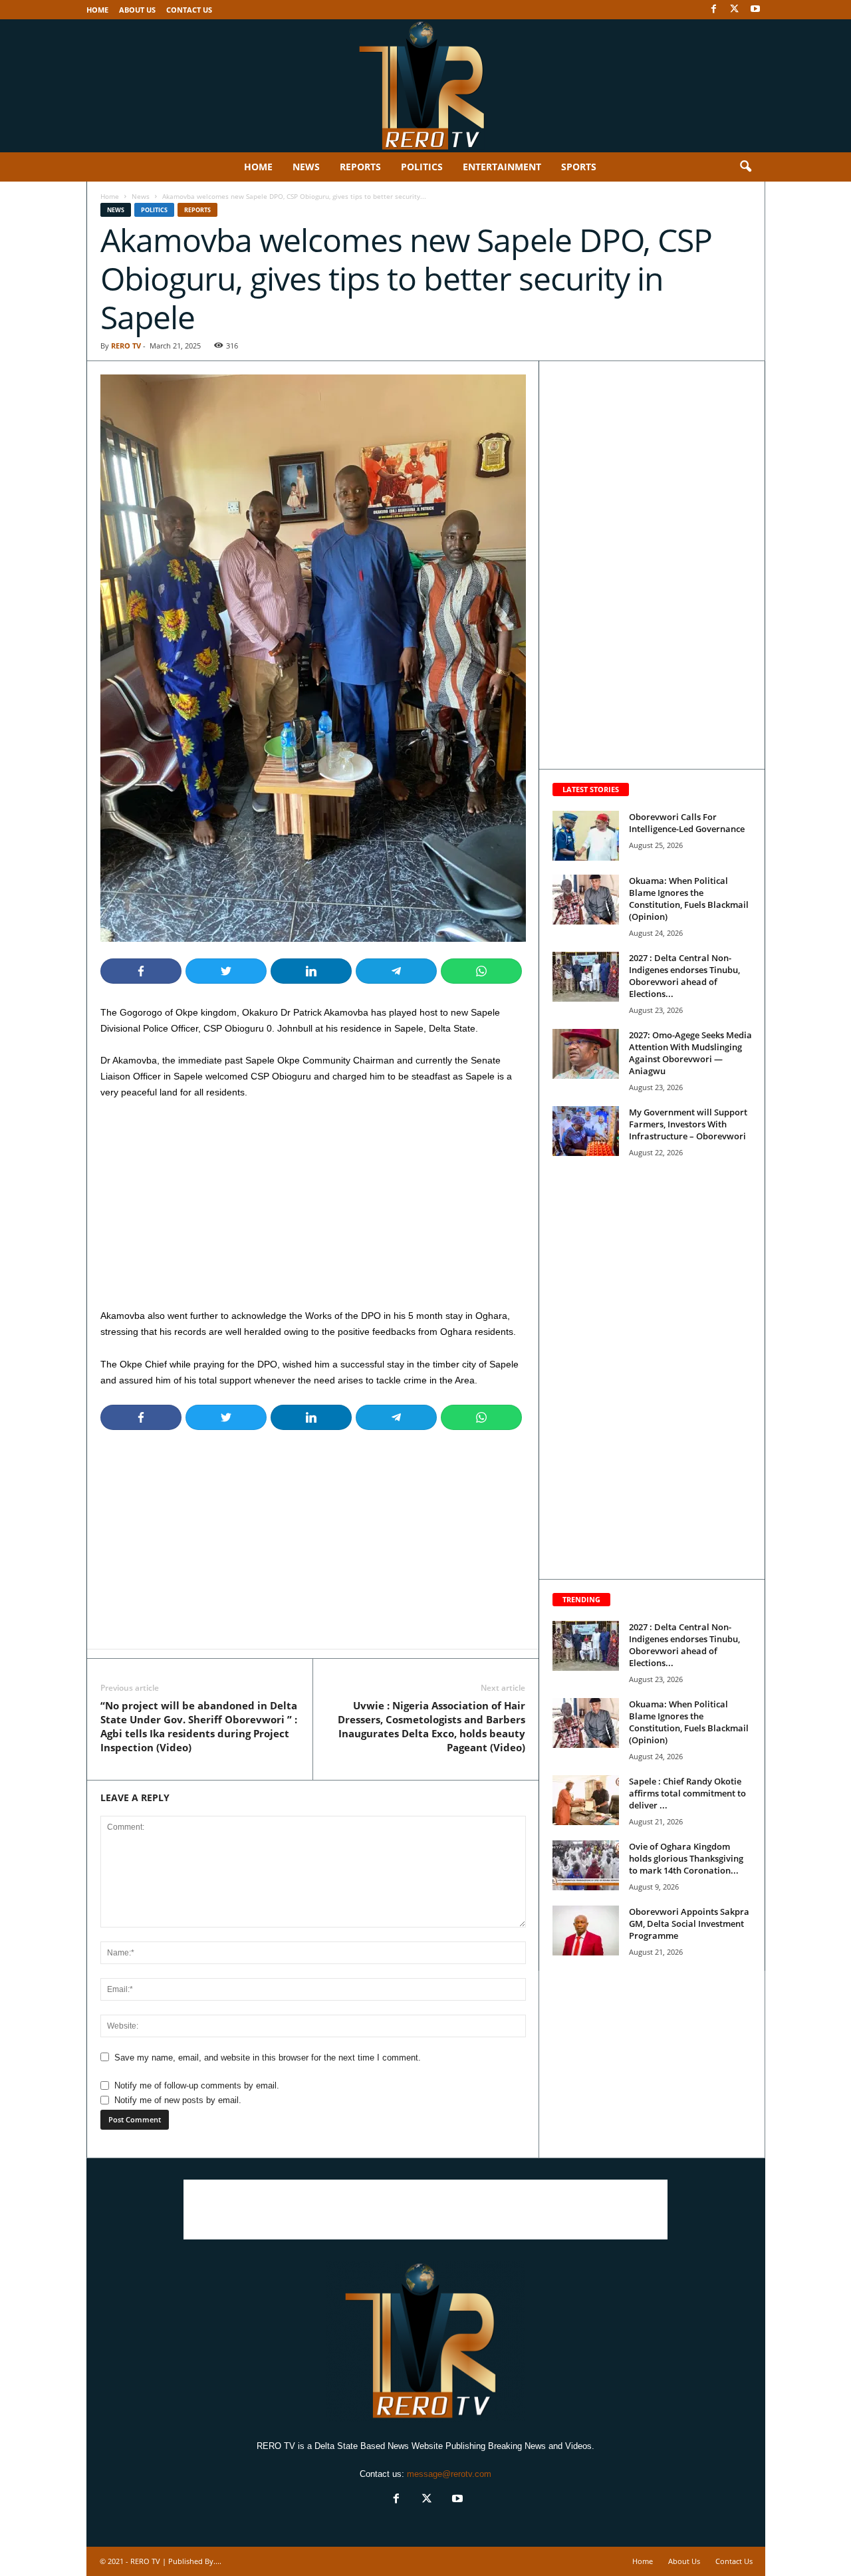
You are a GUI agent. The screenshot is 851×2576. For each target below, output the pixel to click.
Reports (360, 167)
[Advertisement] (313, 1209)
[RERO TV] (425, 86)
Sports (579, 167)
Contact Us (189, 10)
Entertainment (502, 167)
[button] (745, 167)
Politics (422, 167)
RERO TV (126, 346)
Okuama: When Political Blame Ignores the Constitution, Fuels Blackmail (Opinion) (689, 899)
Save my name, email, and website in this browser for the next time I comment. (268, 2058)
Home (97, 10)
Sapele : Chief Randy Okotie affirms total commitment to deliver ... (687, 1793)
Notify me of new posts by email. (178, 2100)
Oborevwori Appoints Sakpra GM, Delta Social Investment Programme (689, 1924)
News (306, 167)
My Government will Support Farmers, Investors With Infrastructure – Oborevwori (688, 1124)
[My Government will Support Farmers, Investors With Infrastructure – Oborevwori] (586, 1131)
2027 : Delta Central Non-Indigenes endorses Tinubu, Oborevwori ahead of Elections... (684, 976)
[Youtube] (755, 10)
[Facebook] (714, 10)
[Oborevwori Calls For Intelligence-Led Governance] (586, 836)
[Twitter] (735, 10)
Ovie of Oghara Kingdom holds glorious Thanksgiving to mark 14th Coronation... (686, 1858)
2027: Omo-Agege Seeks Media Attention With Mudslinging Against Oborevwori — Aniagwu (690, 1053)
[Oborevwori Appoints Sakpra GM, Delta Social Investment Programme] (586, 1931)
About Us (137, 10)
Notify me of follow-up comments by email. (197, 2085)
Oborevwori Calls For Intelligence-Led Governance (687, 823)
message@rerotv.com (449, 2474)
